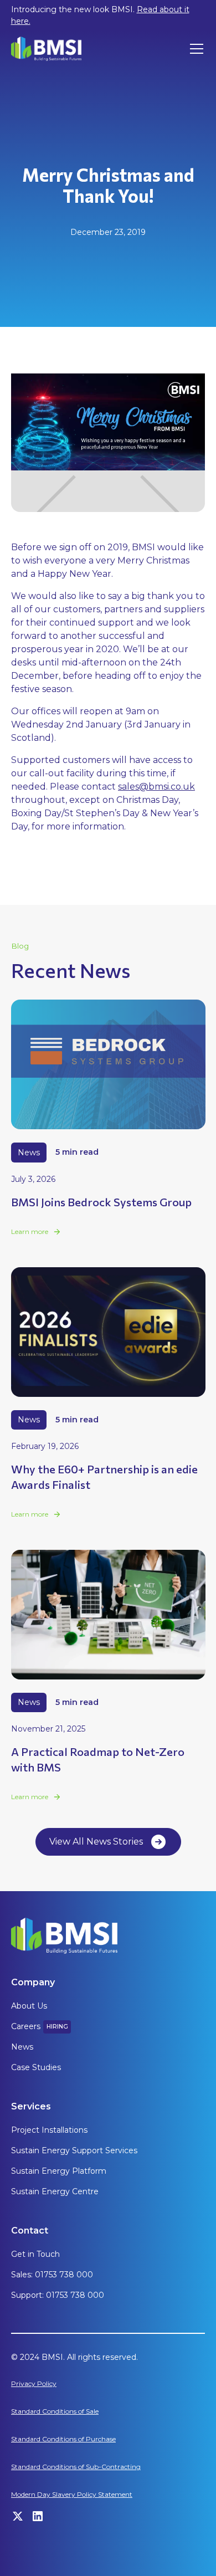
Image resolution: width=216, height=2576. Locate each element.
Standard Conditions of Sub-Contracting (76, 2467)
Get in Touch (35, 2254)
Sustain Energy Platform (59, 2171)
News (22, 2047)
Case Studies (36, 2067)
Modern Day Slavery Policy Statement (72, 2494)
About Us (29, 2006)
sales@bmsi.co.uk (156, 787)
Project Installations (49, 2130)
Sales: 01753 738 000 (52, 2275)
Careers (26, 2026)
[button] (194, 49)
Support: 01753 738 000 (58, 2295)
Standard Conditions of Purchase (63, 2439)
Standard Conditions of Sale (55, 2411)
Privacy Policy (34, 2383)
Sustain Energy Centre (55, 2191)
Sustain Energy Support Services (74, 2150)
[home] (47, 48)
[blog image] (108, 1064)
